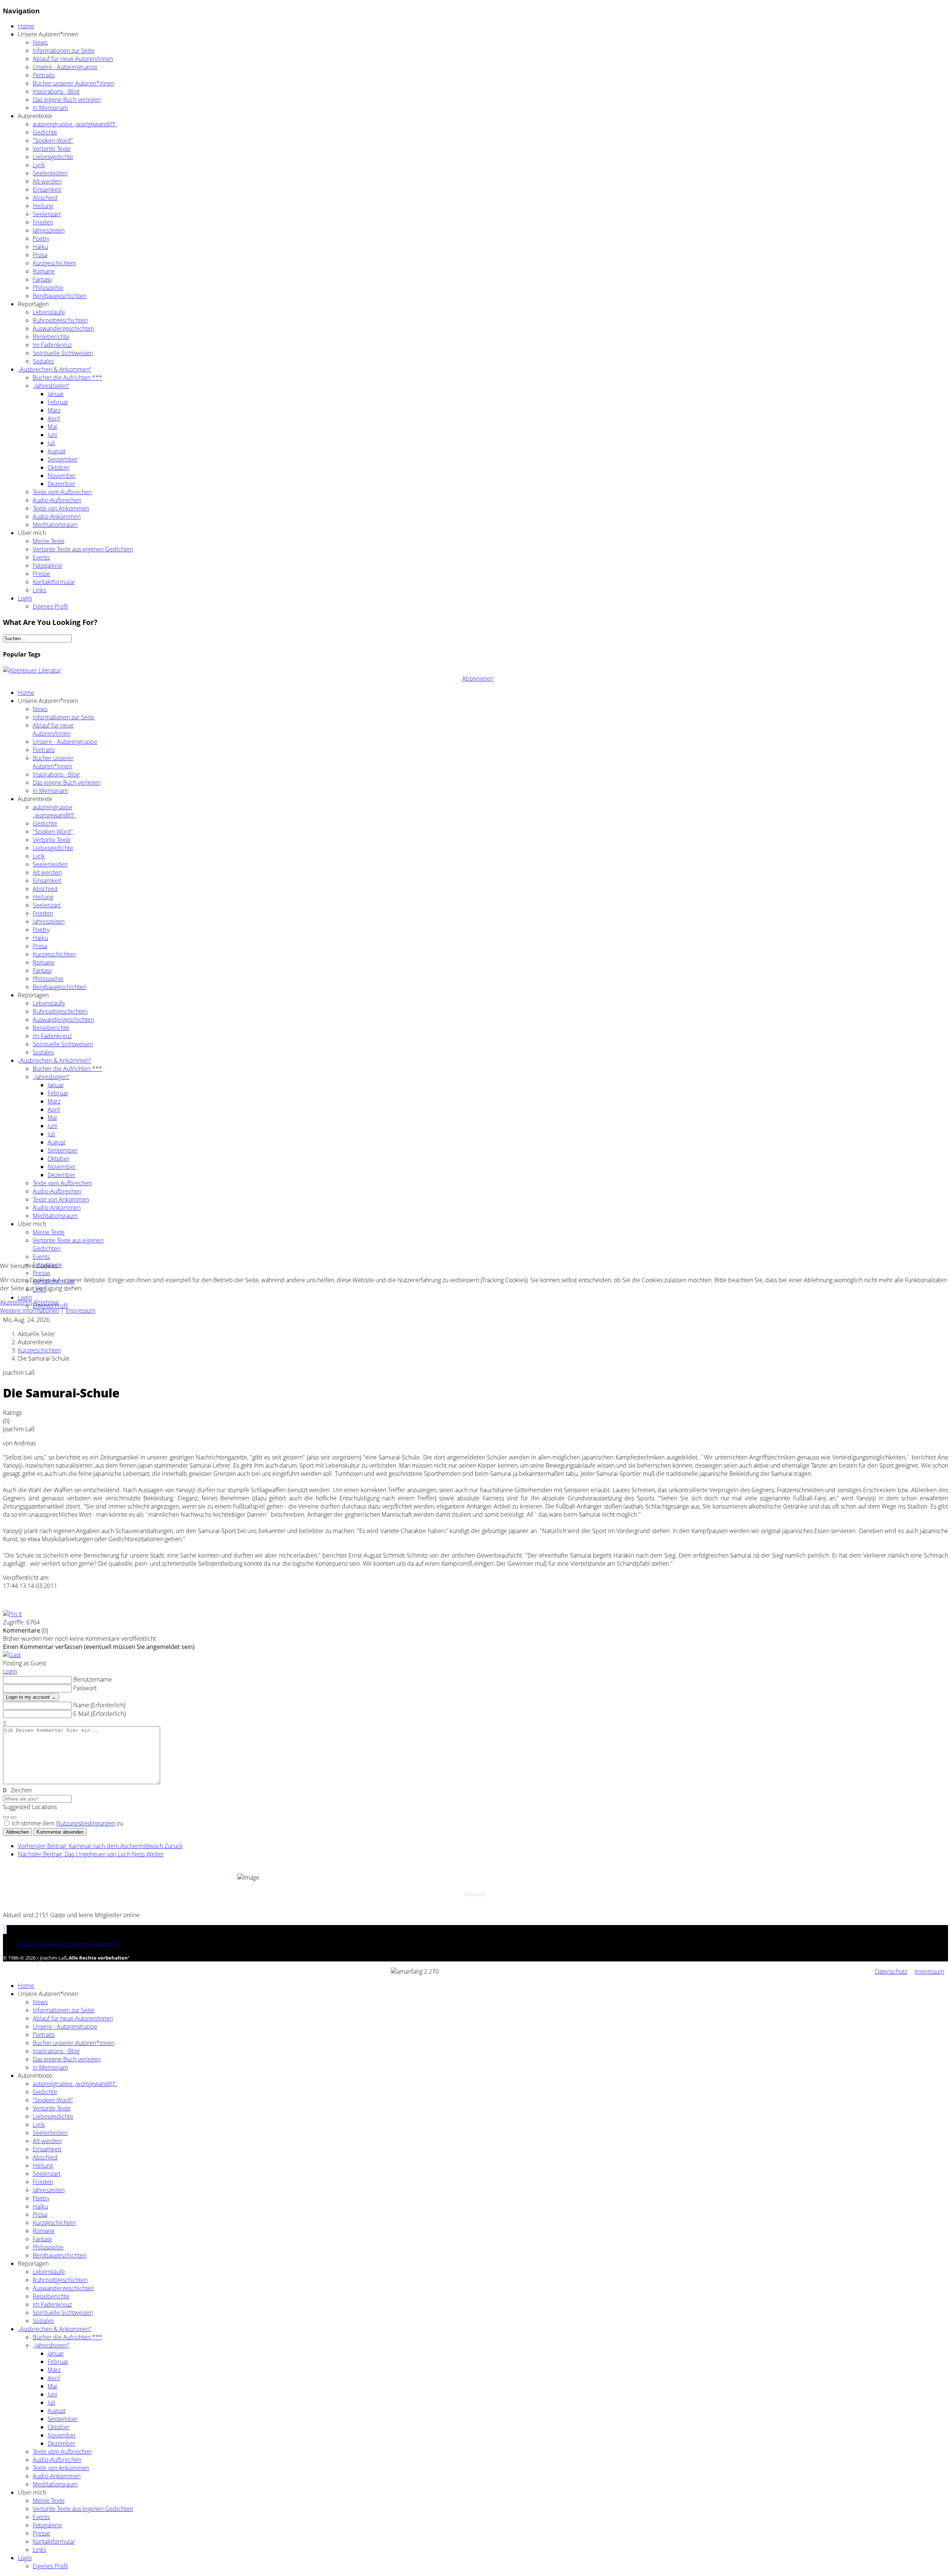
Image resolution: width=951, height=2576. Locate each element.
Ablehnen (46, 1302)
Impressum (81, 1310)
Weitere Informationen (30, 1310)
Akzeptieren (16, 1302)
